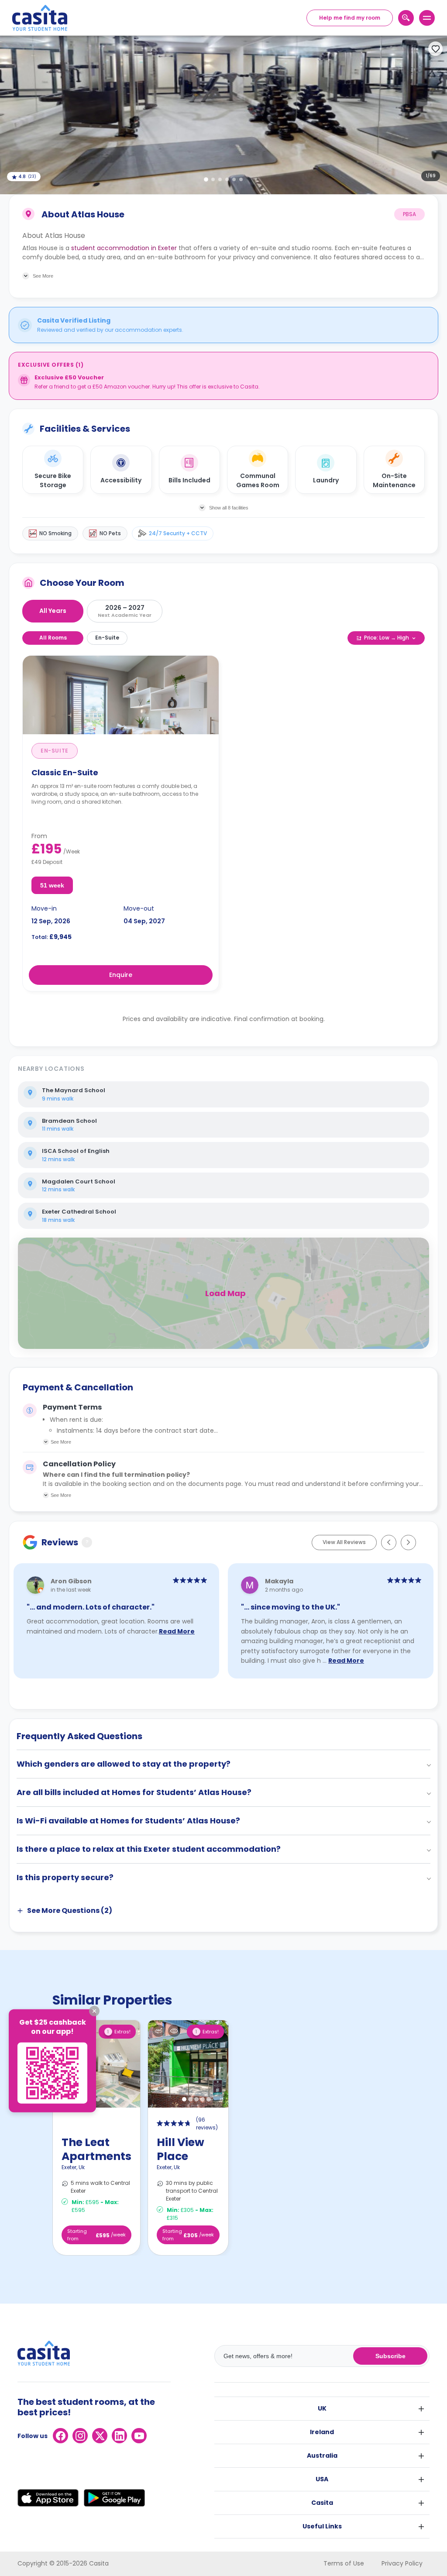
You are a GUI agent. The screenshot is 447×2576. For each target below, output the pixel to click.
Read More (177, 1631)
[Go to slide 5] (234, 179)
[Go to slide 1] (206, 179)
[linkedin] (119, 2436)
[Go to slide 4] (227, 179)
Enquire (121, 975)
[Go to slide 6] (241, 179)
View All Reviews (344, 1542)
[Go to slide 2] (213, 179)
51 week (52, 885)
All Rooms (53, 638)
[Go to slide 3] (220, 179)
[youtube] (139, 2436)
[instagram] (80, 2436)
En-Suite (107, 638)
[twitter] (100, 2436)
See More (61, 1442)
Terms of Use (344, 2563)
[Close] (94, 2011)
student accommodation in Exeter (124, 248)
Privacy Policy (402, 2563)
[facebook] (60, 2436)
